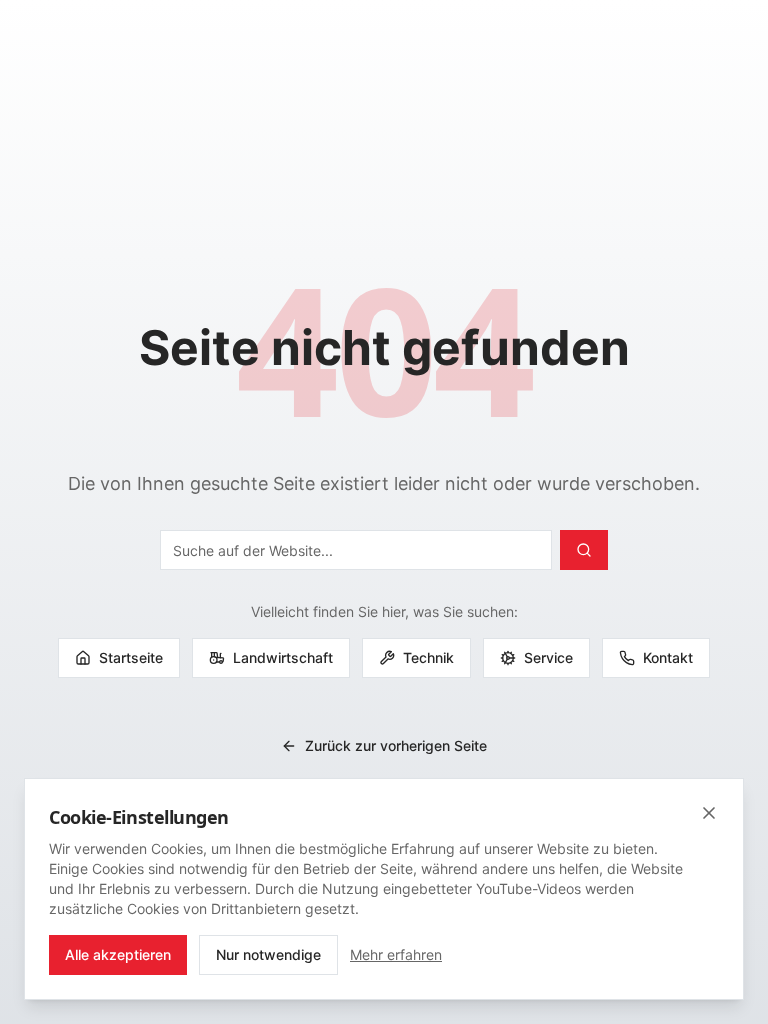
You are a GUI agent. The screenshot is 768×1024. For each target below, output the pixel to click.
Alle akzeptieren (118, 954)
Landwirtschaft (283, 657)
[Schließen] (709, 813)
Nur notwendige (268, 954)
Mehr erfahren (396, 954)
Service (548, 657)
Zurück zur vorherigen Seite (396, 745)
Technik (428, 657)
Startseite (131, 657)
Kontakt (668, 657)
